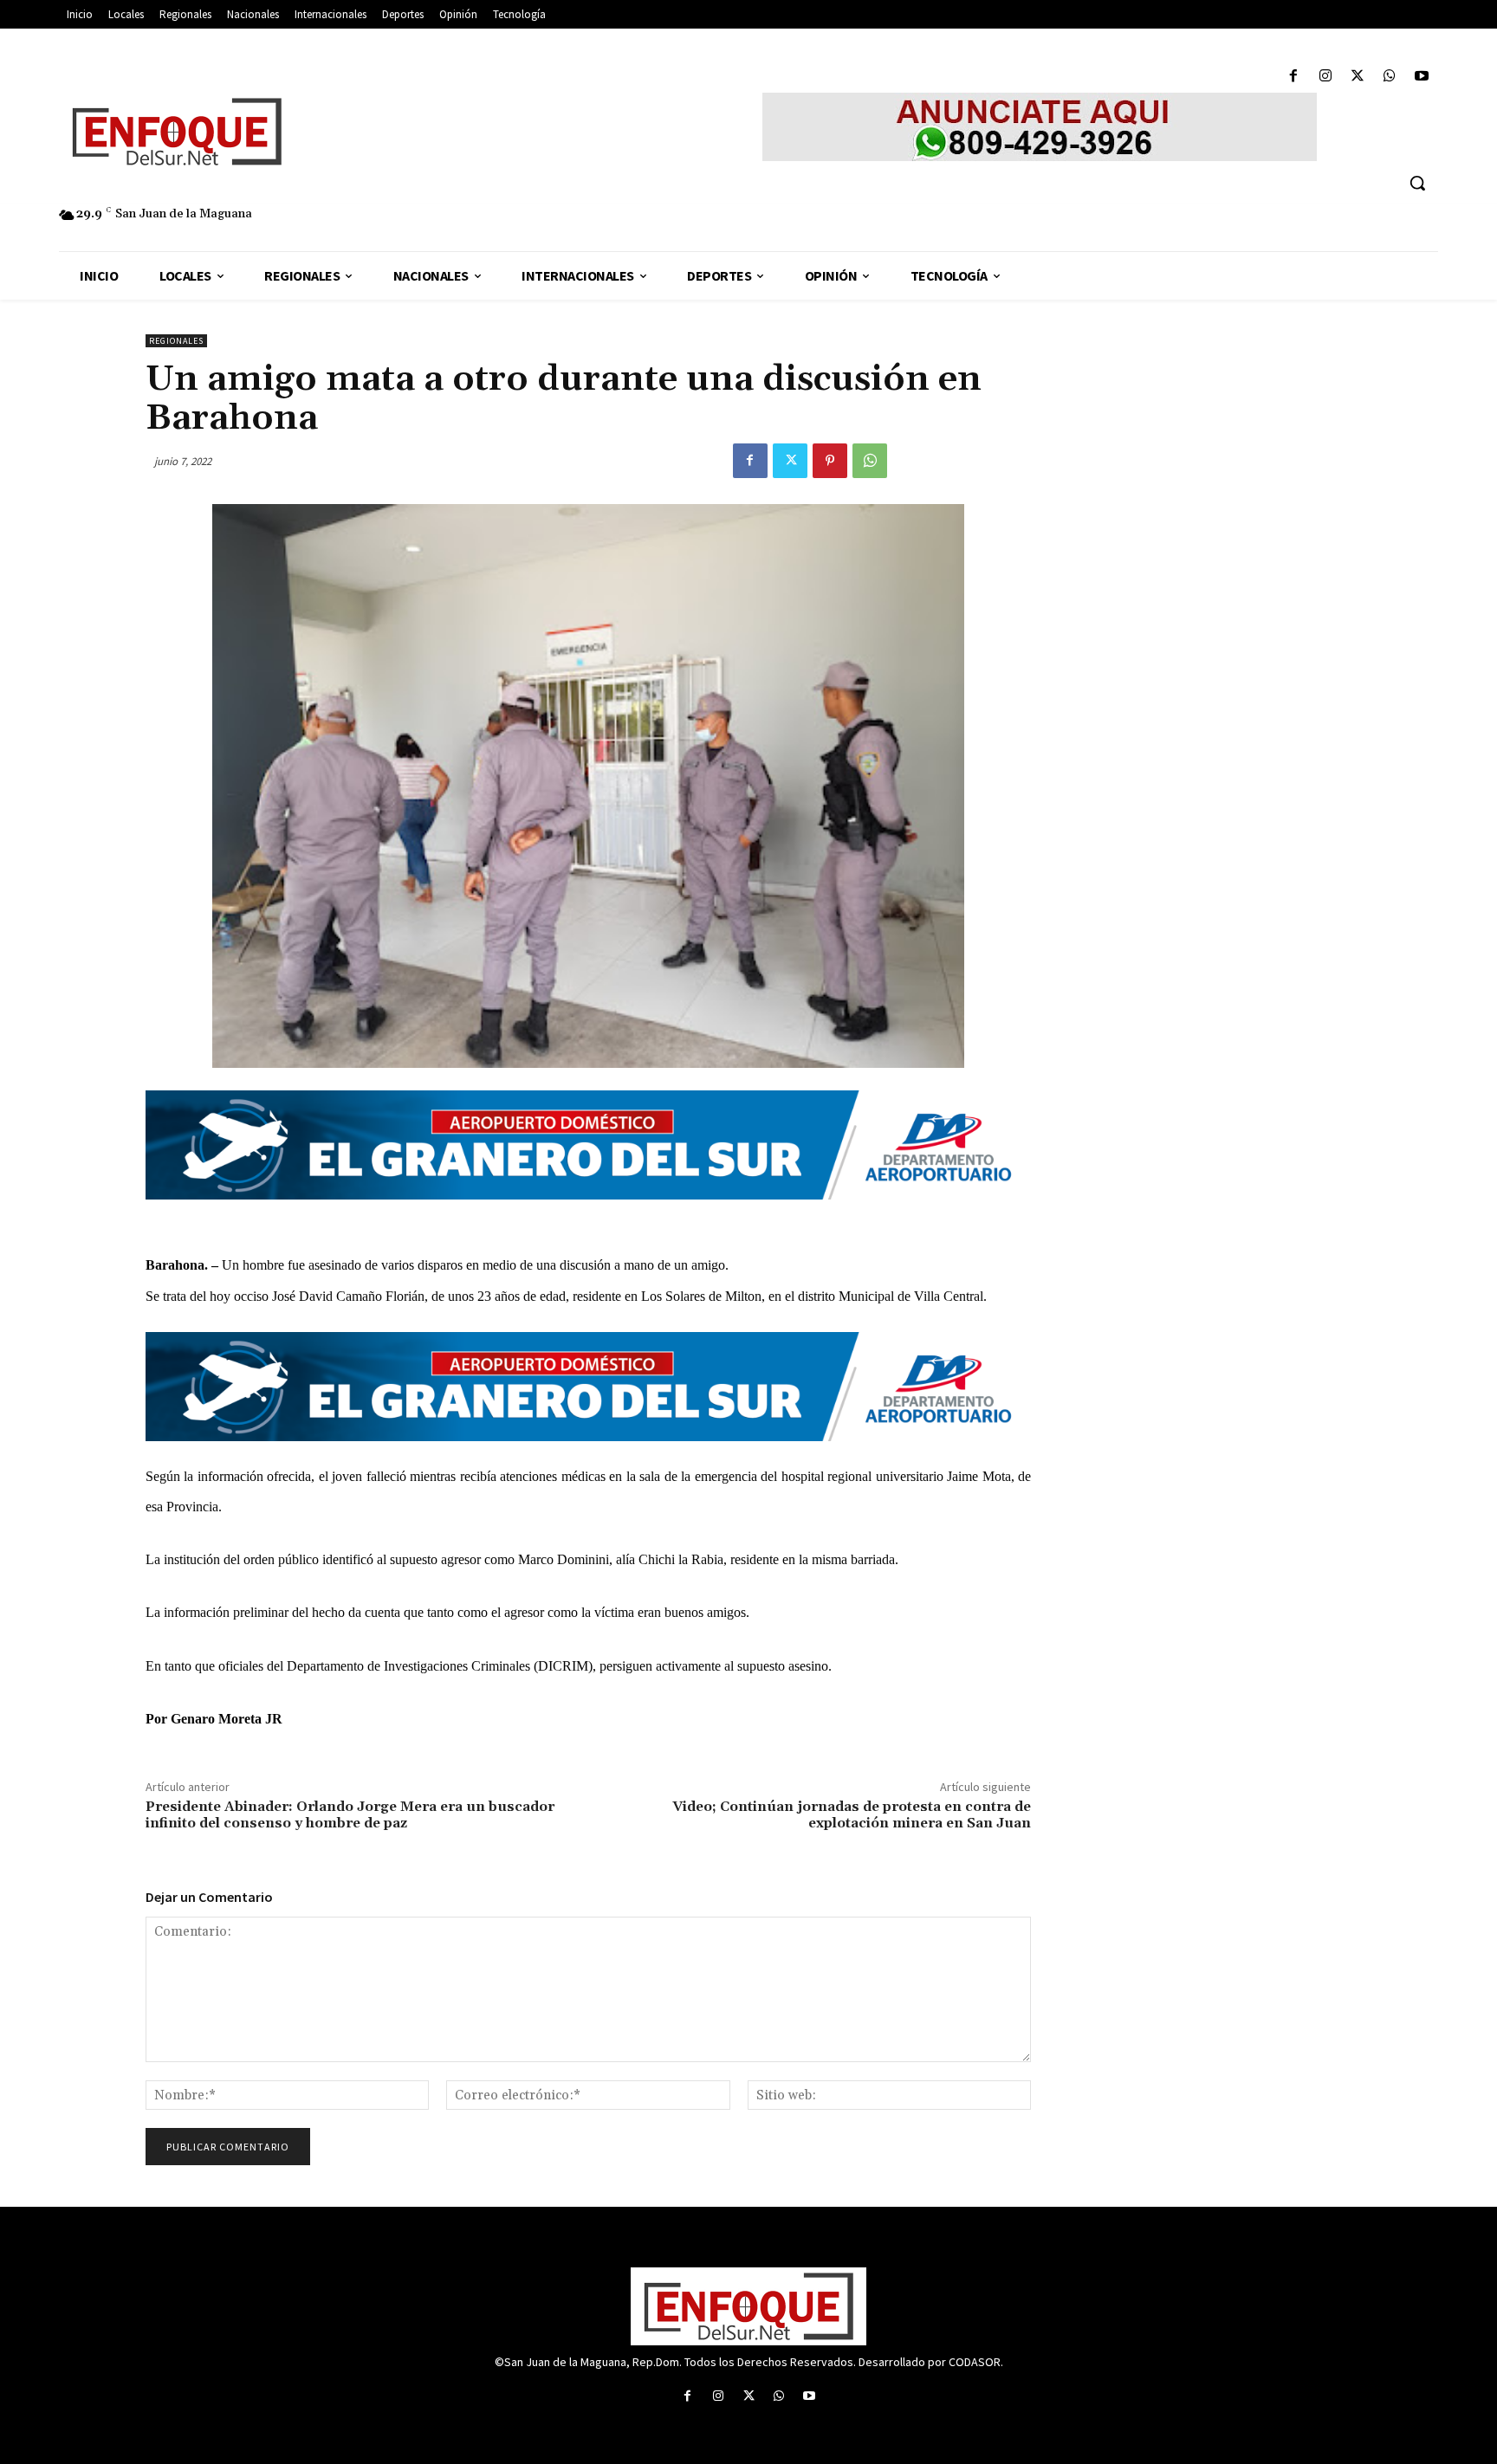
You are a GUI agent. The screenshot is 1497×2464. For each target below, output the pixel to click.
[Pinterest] (830, 461)
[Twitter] (1357, 77)
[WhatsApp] (1390, 77)
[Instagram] (1325, 77)
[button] (1417, 183)
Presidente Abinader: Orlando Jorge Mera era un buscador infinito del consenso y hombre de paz (350, 1815)
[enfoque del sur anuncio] (1040, 127)
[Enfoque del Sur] (341, 132)
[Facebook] (1293, 77)
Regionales (176, 341)
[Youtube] (1422, 77)
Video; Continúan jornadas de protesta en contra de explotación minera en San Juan (852, 1815)
